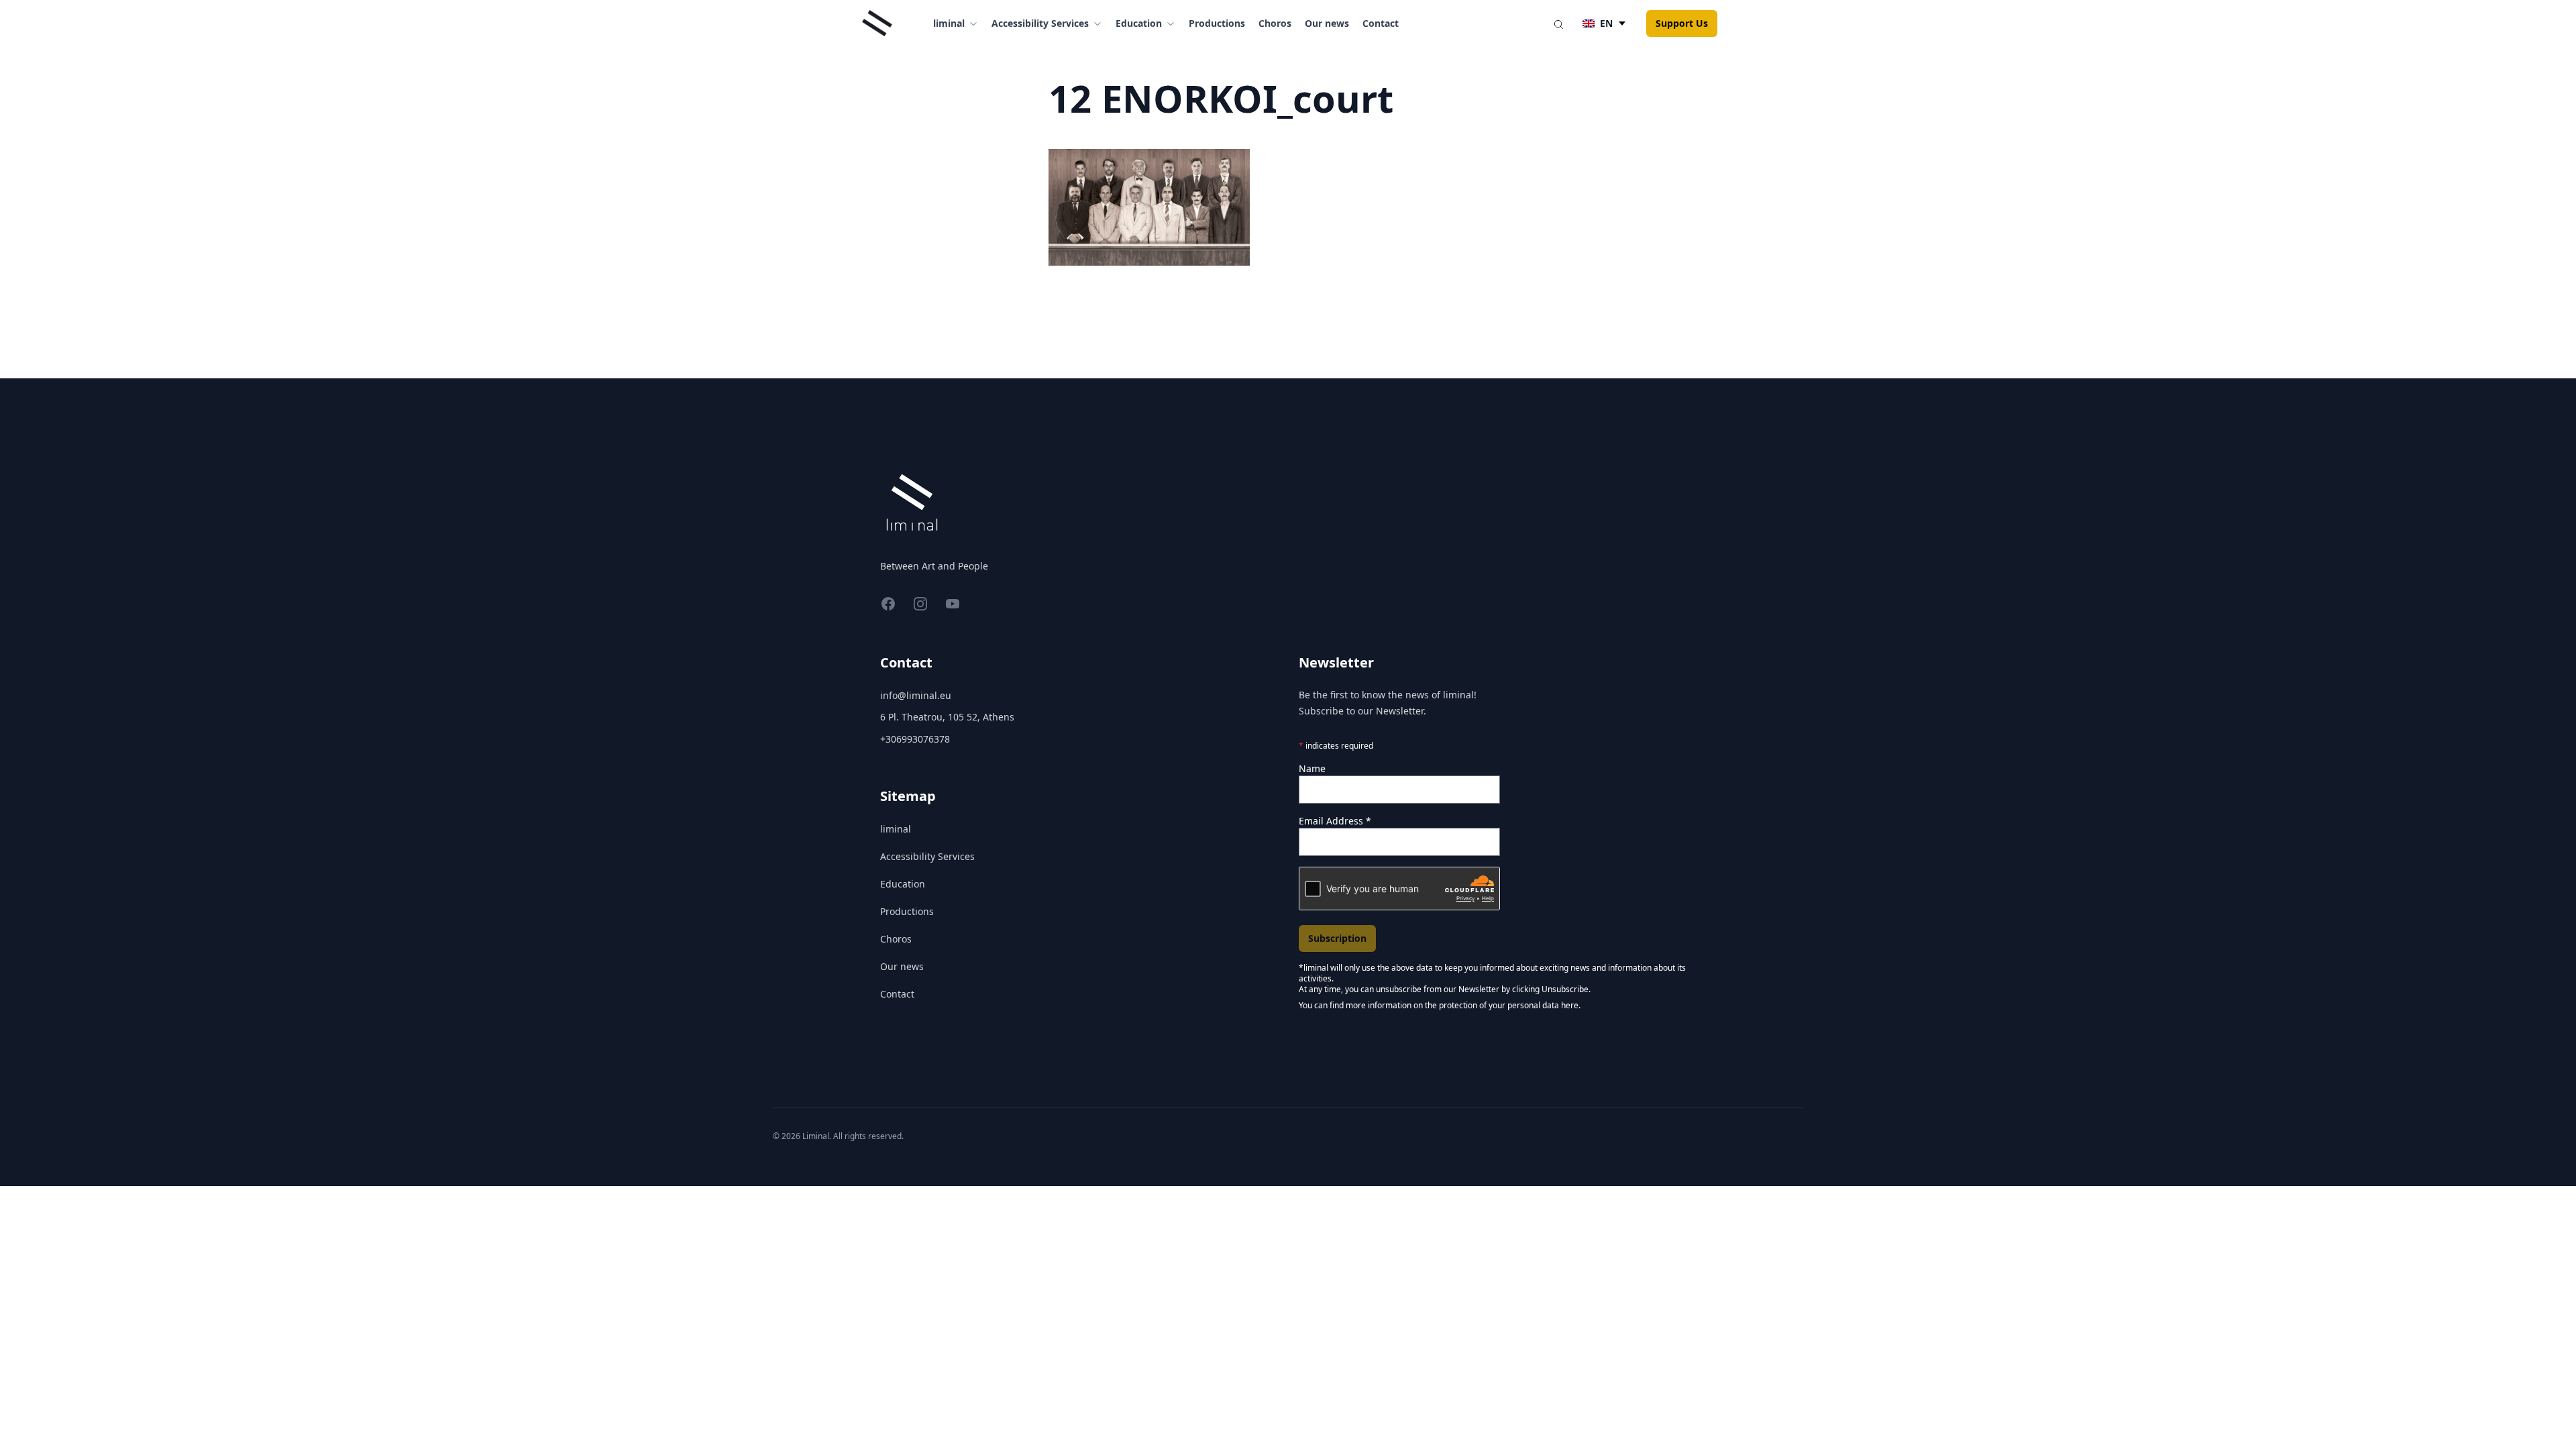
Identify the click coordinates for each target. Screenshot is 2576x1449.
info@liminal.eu (916, 695)
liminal (896, 829)
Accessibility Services (927, 856)
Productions (1217, 23)
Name (1312, 768)
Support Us (1682, 23)
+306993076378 (915, 739)
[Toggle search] (1558, 23)
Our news (1327, 23)
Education (903, 884)
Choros (1275, 23)
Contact (1381, 23)
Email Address (1335, 821)
